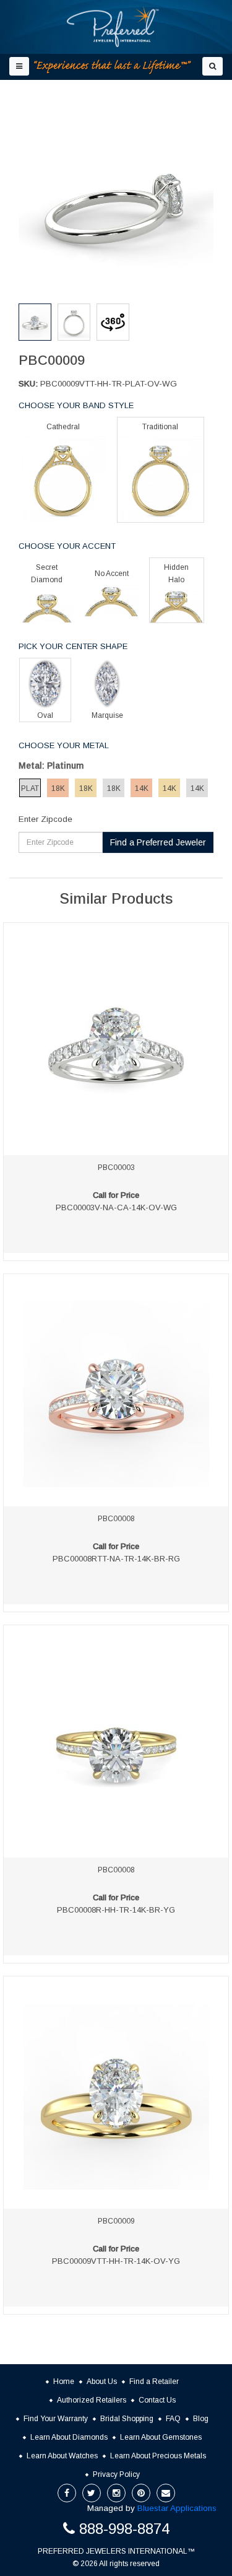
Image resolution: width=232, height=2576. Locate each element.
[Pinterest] (141, 2493)
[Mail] (166, 2493)
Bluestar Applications (177, 2508)
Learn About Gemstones (161, 2437)
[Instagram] (116, 2493)
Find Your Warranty (56, 2419)
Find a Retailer (154, 2382)
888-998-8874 (124, 2529)
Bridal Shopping (127, 2419)
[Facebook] (67, 2493)
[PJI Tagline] (113, 67)
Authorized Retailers (92, 2400)
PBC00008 (116, 1519)
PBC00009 (116, 2221)
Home (64, 2382)
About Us (102, 2382)
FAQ (173, 2419)
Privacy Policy (116, 2474)
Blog (201, 2419)
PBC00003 (116, 1168)
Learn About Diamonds (69, 2437)
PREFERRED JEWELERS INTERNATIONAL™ (116, 2551)
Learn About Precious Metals (158, 2456)
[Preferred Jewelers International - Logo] (113, 27)
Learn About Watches (62, 2456)
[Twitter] (92, 2493)
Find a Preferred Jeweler (158, 842)
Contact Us (157, 2400)
